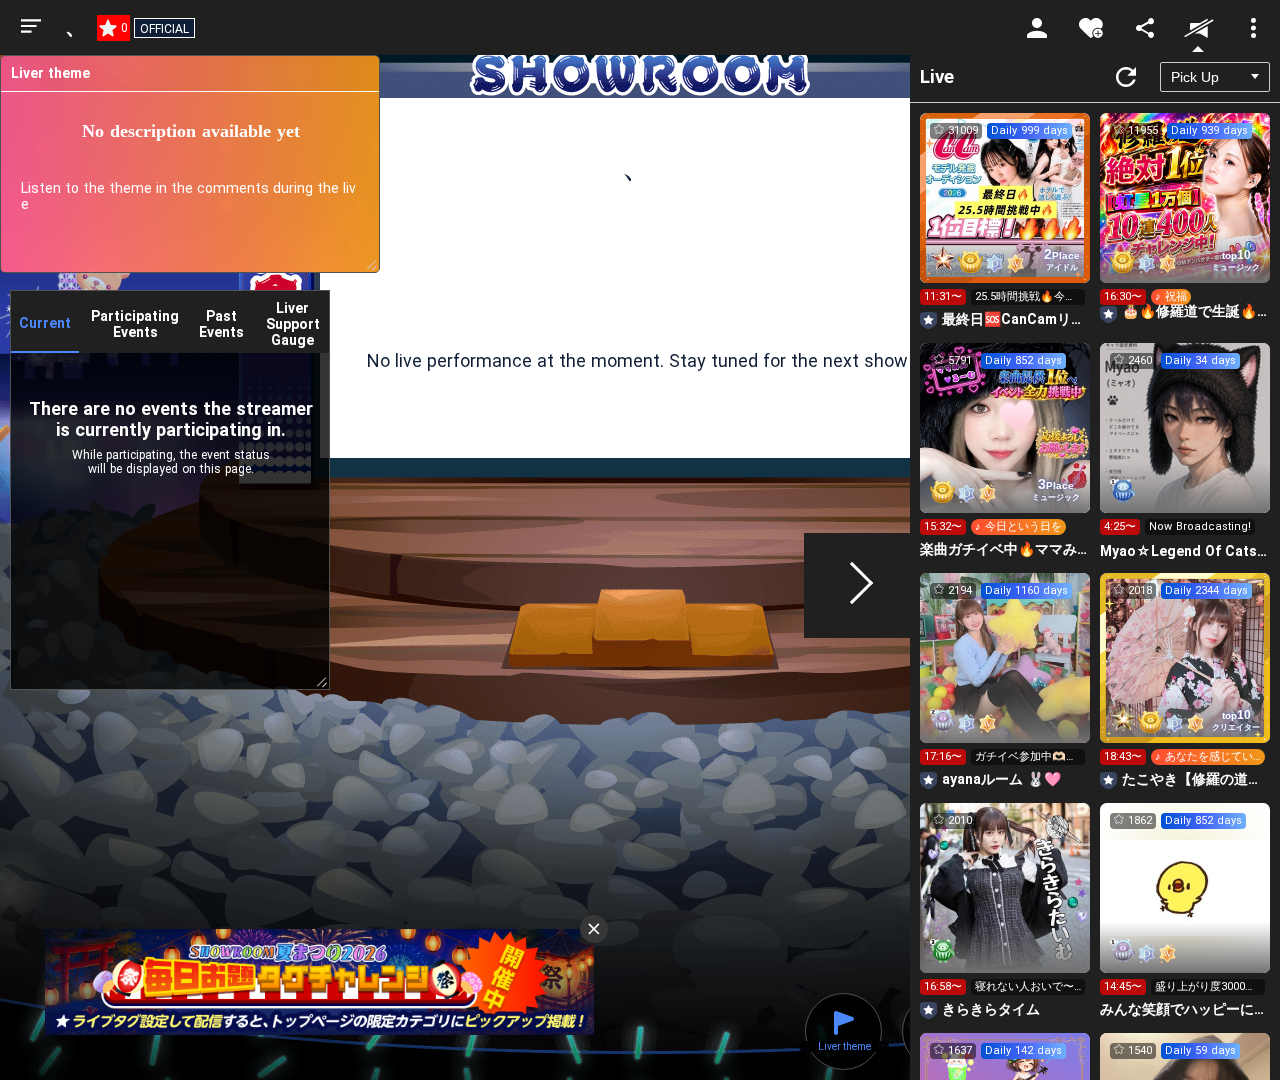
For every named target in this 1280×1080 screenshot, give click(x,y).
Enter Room (1005, 216)
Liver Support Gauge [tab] (293, 324)
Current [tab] (45, 323)
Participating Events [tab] (135, 324)
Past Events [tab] (221, 324)
